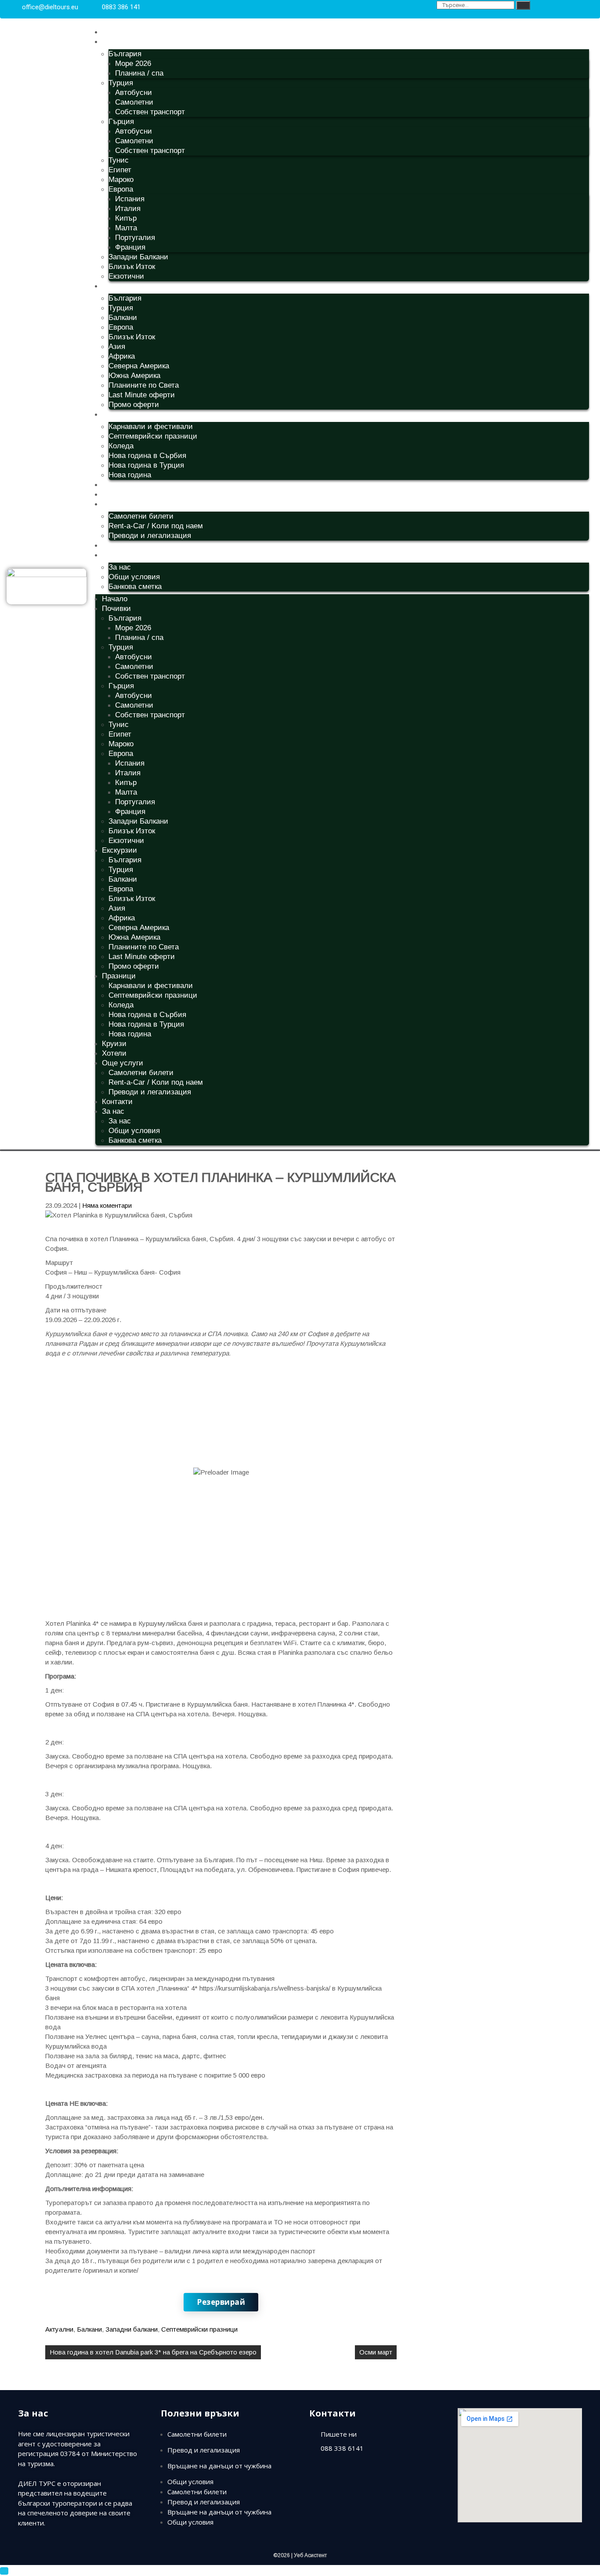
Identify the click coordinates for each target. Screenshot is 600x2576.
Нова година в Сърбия (147, 456)
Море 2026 (133, 64)
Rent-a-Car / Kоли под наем (156, 526)
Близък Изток (132, 267)
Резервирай (221, 2302)
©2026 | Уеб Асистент (300, 2555)
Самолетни (134, 102)
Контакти (117, 545)
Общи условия (134, 577)
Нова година (130, 475)
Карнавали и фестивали (151, 427)
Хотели (114, 494)
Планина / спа (139, 73)
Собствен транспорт (150, 112)
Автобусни (134, 93)
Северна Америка (139, 366)
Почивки (116, 42)
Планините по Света (144, 385)
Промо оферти (134, 405)
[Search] (523, 5)
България (125, 54)
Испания (130, 199)
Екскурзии (119, 286)
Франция (130, 247)
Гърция (121, 122)
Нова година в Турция (146, 465)
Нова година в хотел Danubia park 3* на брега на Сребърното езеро (153, 2352)
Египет (120, 170)
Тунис (119, 160)
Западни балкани (132, 2329)
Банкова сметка (135, 587)
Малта (126, 228)
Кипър (126, 218)
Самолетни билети (141, 516)
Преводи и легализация (150, 536)
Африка (122, 356)
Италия (128, 209)
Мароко (121, 180)
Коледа (121, 446)
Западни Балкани (138, 257)
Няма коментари (107, 1205)
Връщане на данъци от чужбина (219, 2466)
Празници (119, 414)
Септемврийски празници (153, 436)
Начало (115, 32)
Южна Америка (134, 376)
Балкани (123, 318)
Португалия (135, 238)
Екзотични (126, 276)
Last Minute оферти (142, 395)
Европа (121, 189)
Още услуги (123, 504)
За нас (113, 555)
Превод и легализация (204, 2450)
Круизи (114, 485)
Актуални (59, 2329)
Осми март (376, 2352)
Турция (121, 83)
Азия (117, 347)
